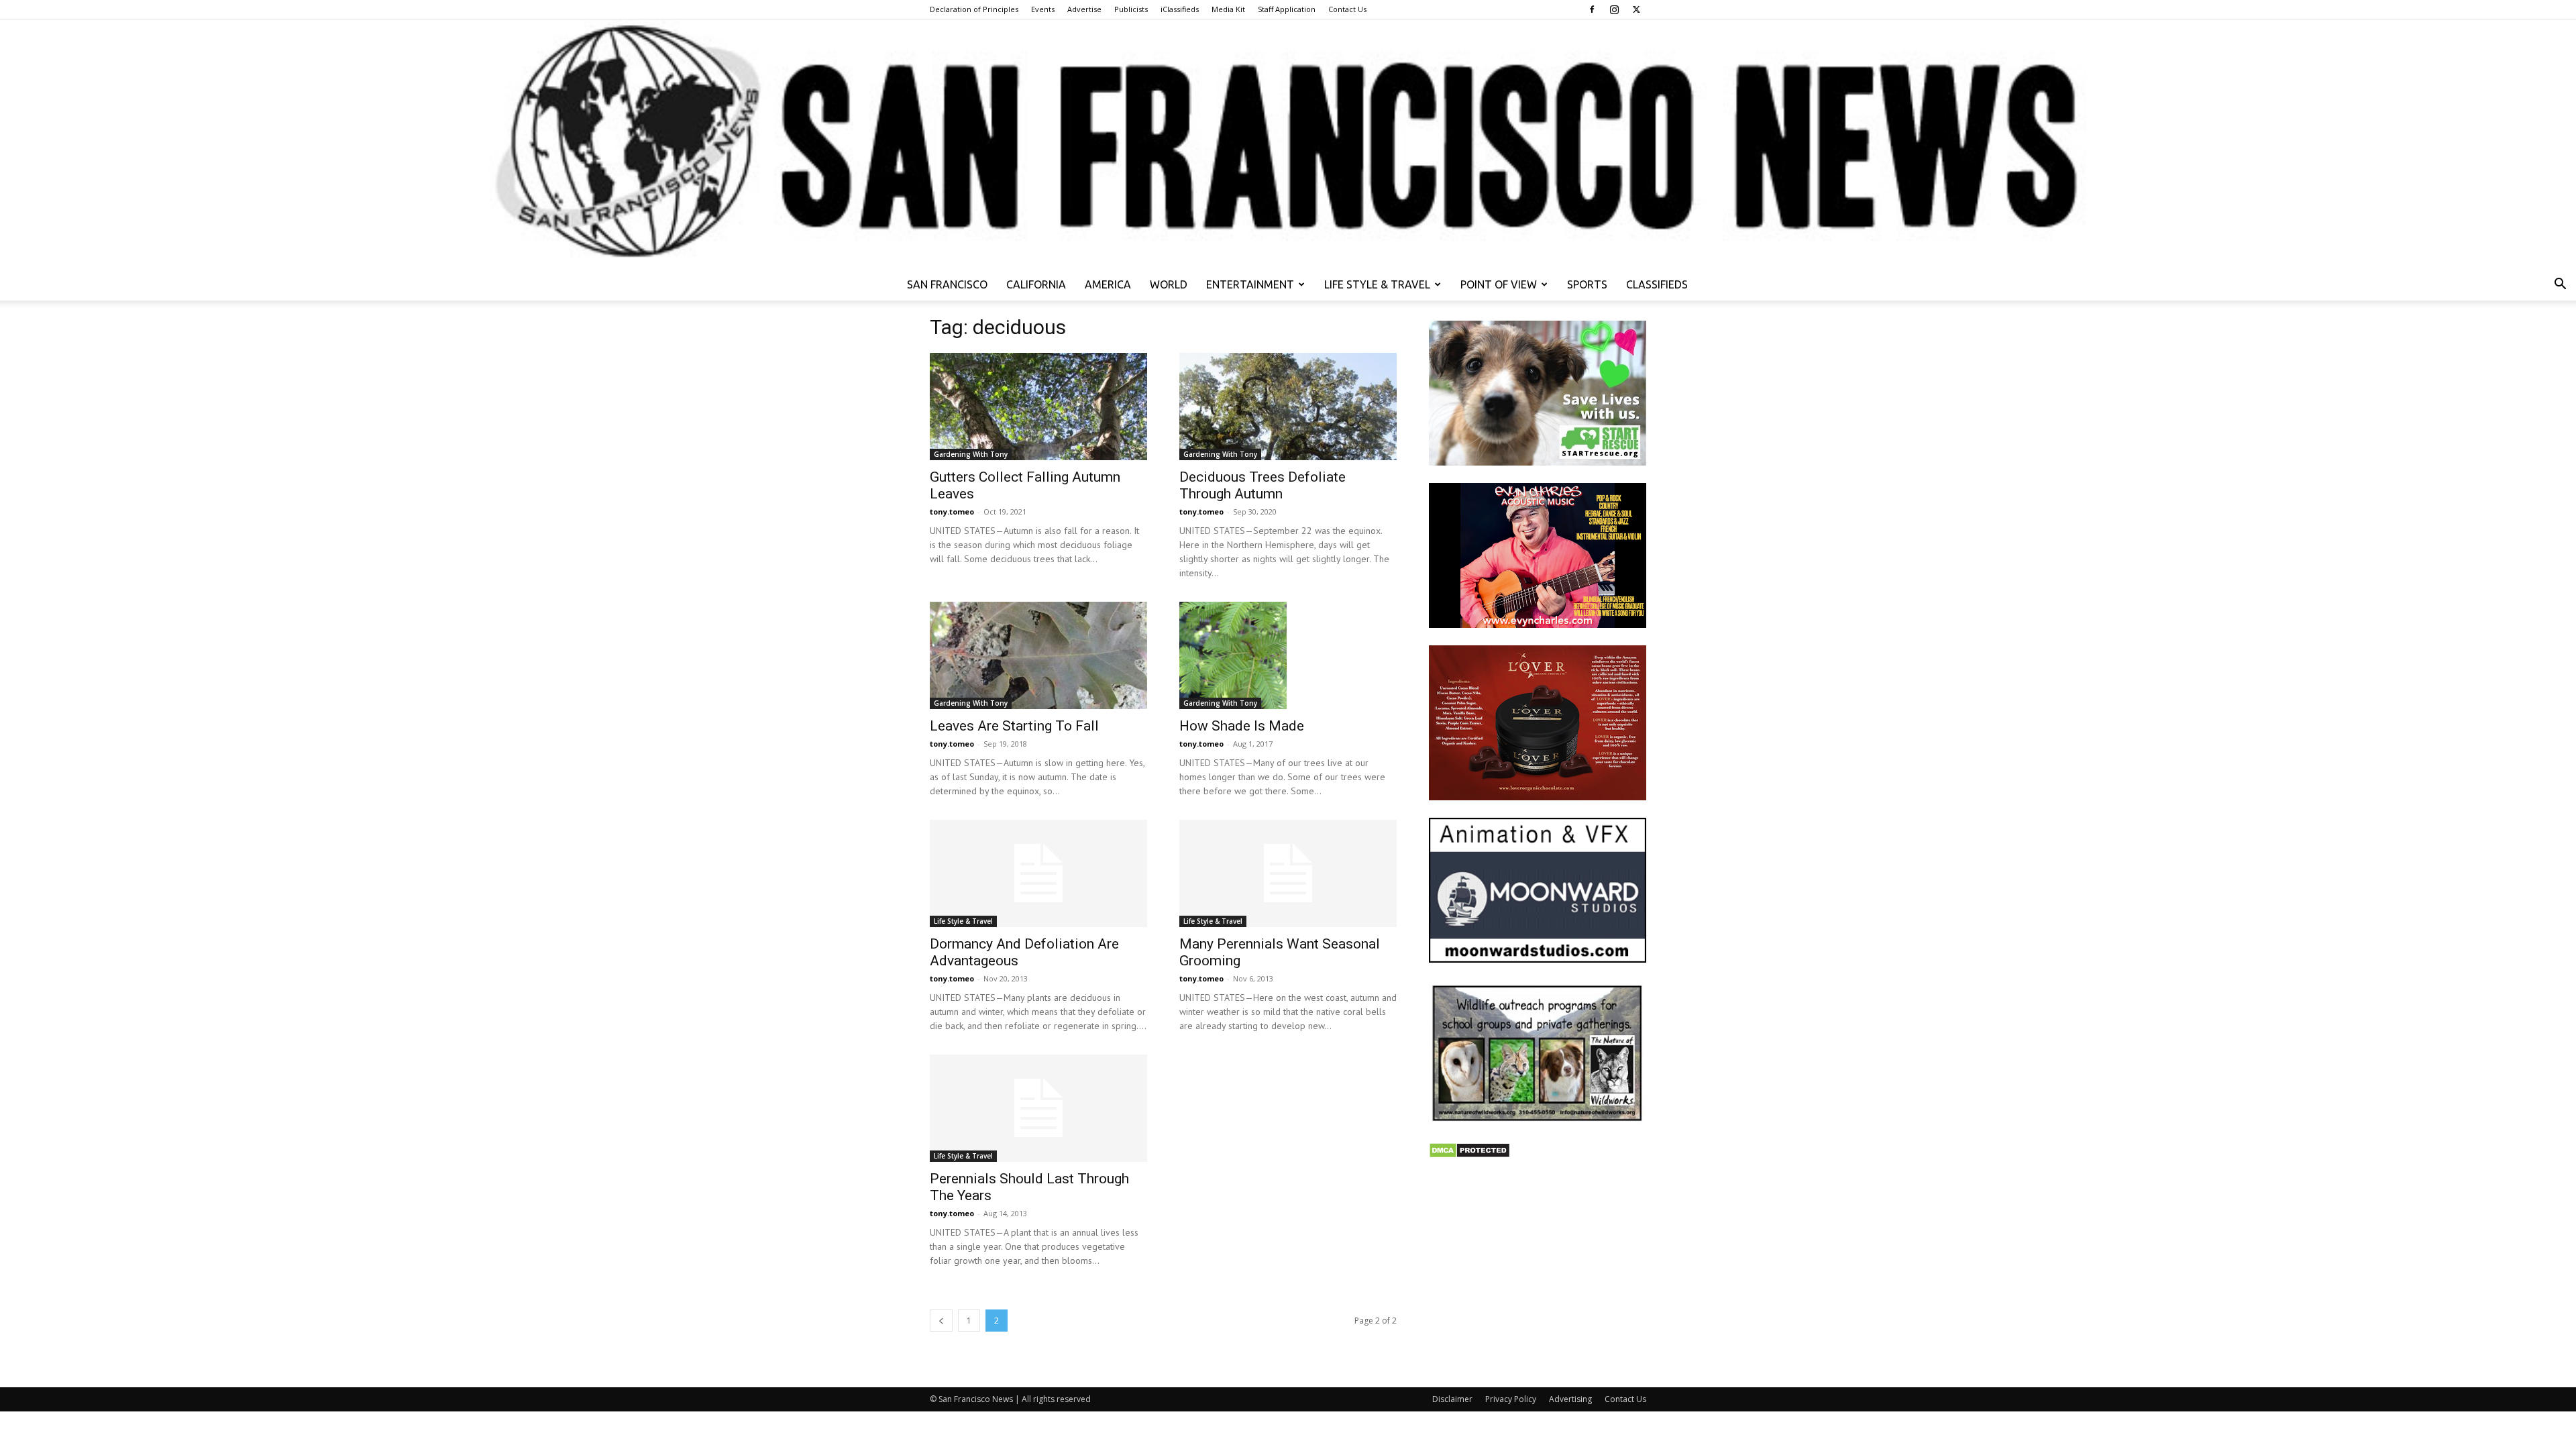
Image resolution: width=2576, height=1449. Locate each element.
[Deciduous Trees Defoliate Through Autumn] (1288, 407)
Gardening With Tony (971, 454)
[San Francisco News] (1288, 144)
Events (1043, 9)
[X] (1636, 9)
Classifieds (1657, 284)
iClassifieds (1180, 9)
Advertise (1084, 9)
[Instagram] (1614, 9)
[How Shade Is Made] (1288, 655)
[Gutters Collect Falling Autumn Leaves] (1038, 407)
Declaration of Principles (974, 9)
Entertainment (1250, 284)
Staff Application (1287, 9)
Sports (1587, 284)
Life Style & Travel (1377, 284)
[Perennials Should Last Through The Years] (1038, 1108)
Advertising (1570, 1399)
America (1108, 284)
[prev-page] (941, 1321)
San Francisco (947, 284)
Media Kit (1228, 9)
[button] (2560, 285)
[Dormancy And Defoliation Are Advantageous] (1038, 873)
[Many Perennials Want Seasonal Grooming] (1288, 873)
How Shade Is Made (1242, 726)
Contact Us (1347, 9)
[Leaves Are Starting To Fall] (1038, 655)
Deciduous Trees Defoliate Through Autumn (1263, 485)
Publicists (1131, 9)
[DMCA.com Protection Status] (1469, 1155)
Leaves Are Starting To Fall (1014, 726)
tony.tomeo (952, 512)
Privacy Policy (1511, 1399)
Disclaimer (1452, 1399)
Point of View (1499, 284)
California (1036, 284)
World (1169, 284)
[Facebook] (1592, 9)
